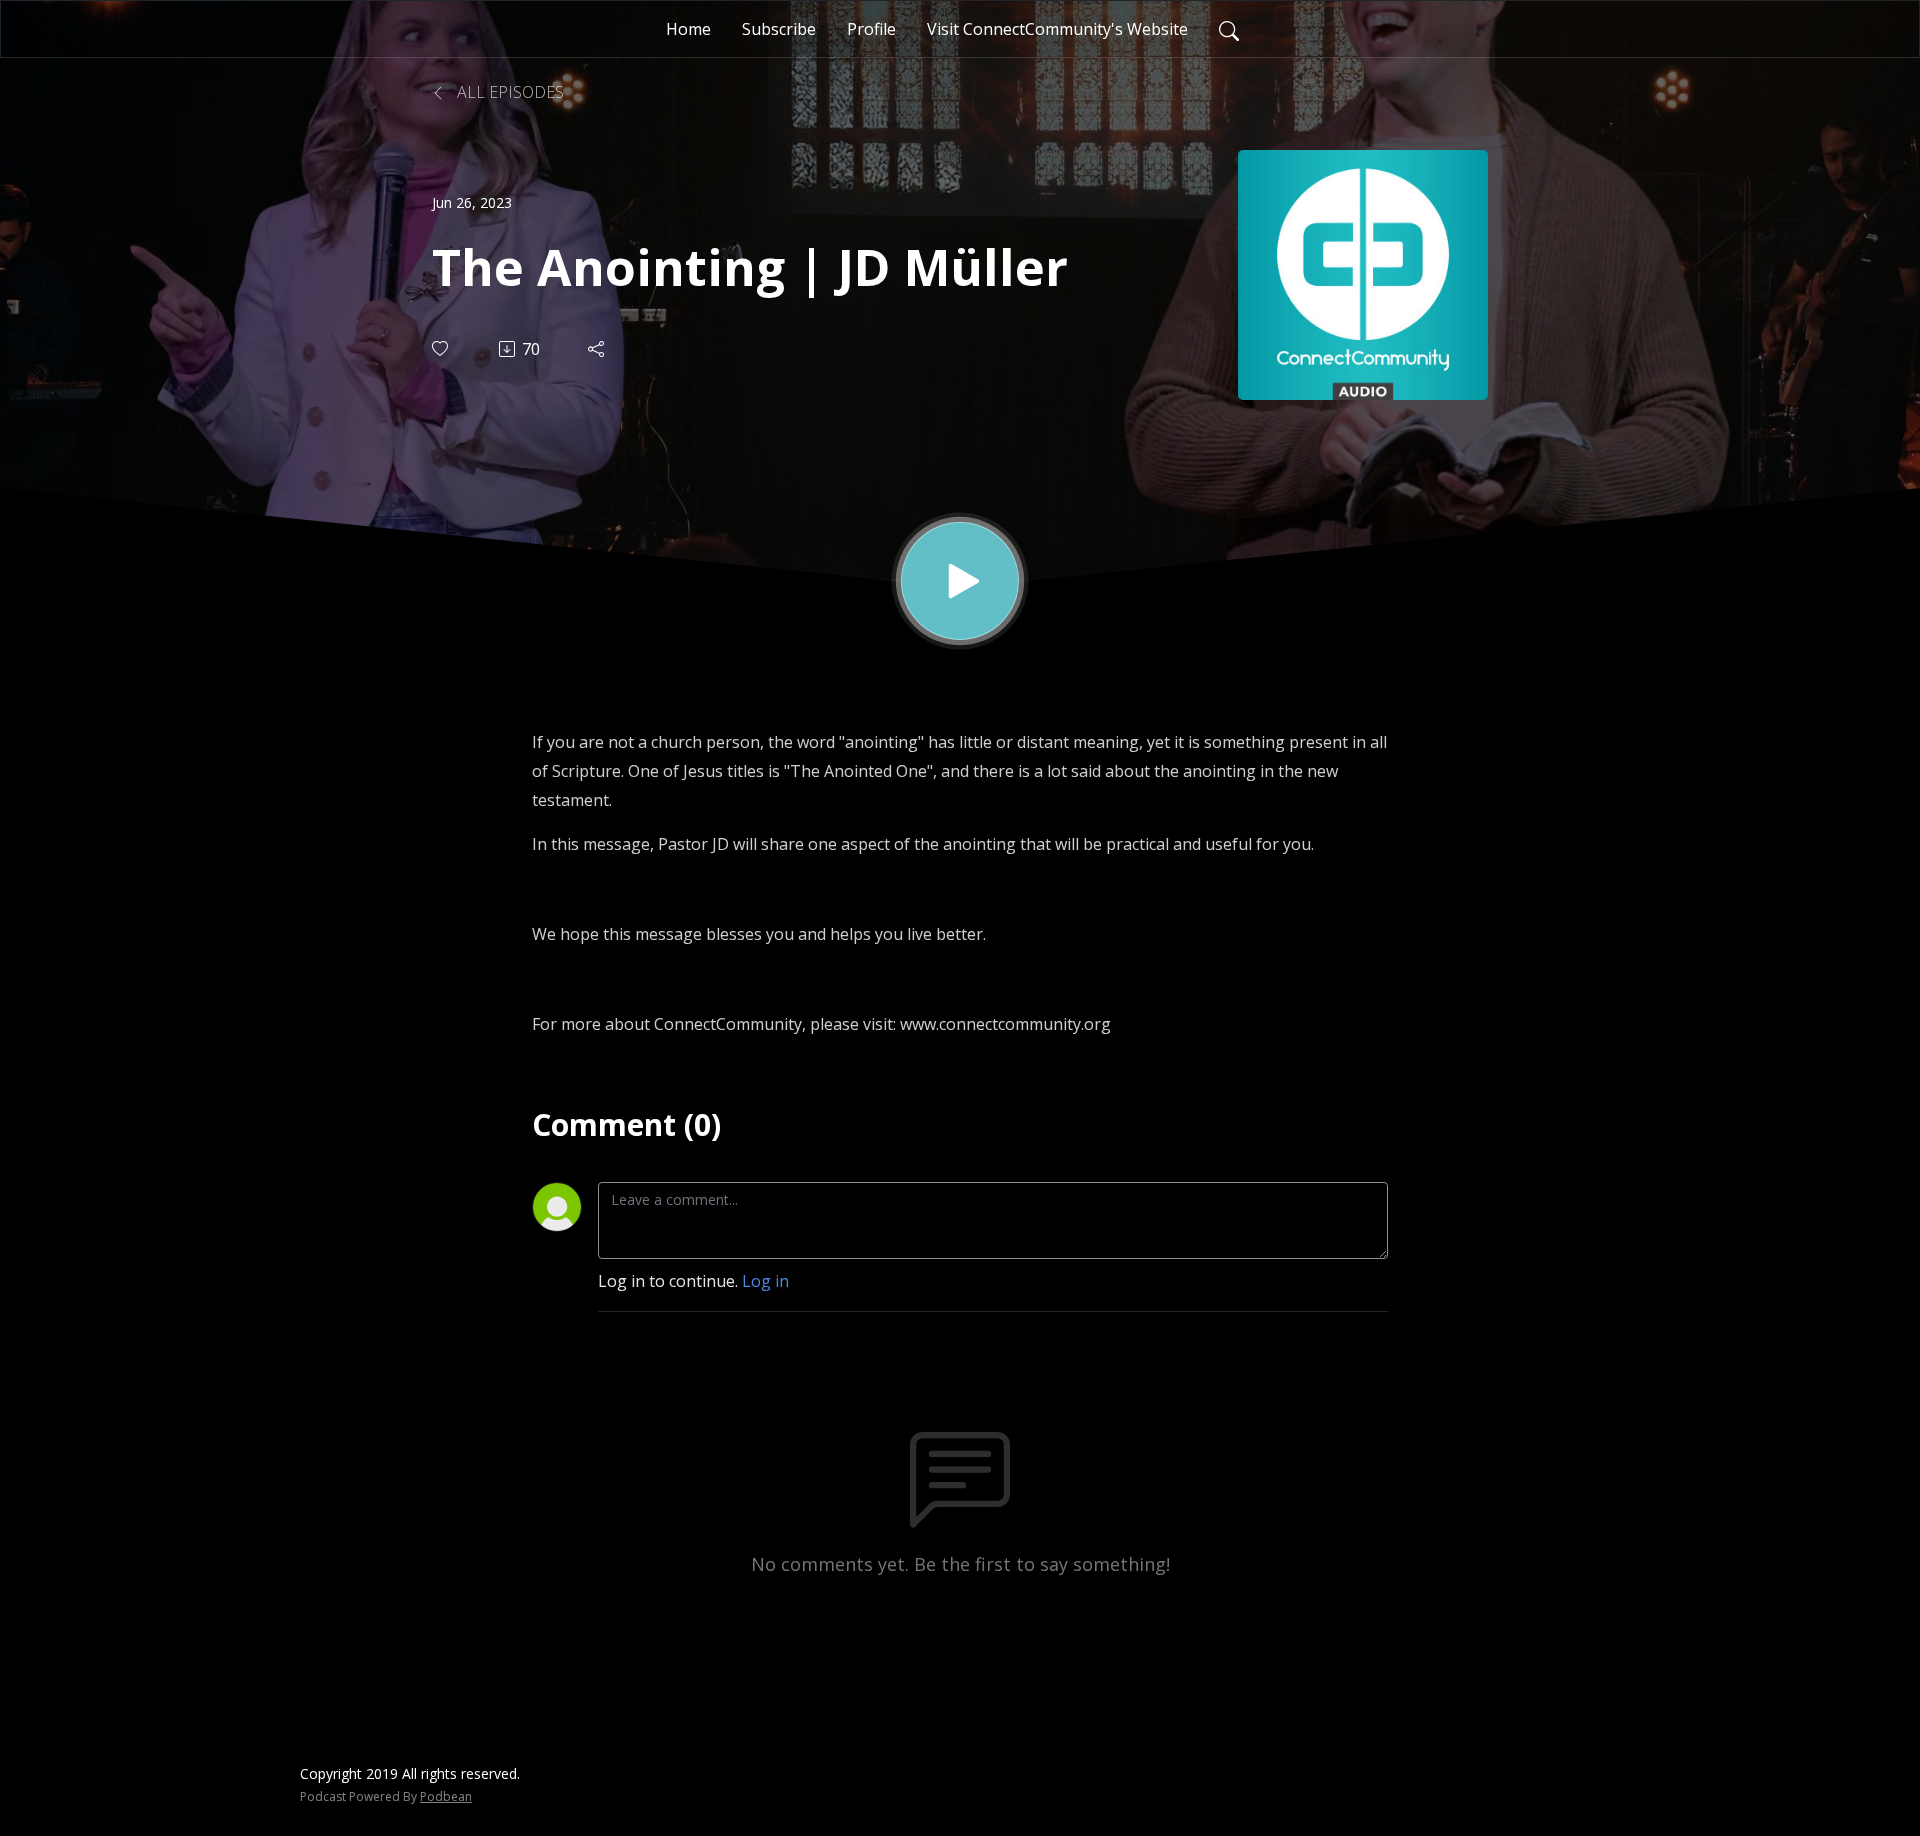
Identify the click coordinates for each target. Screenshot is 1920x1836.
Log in (765, 1281)
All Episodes (508, 92)
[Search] (1229, 29)
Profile (871, 29)
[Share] (597, 349)
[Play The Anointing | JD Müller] (960, 581)
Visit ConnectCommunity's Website (1057, 29)
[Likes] (441, 348)
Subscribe (779, 29)
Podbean (446, 1796)
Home (688, 29)
